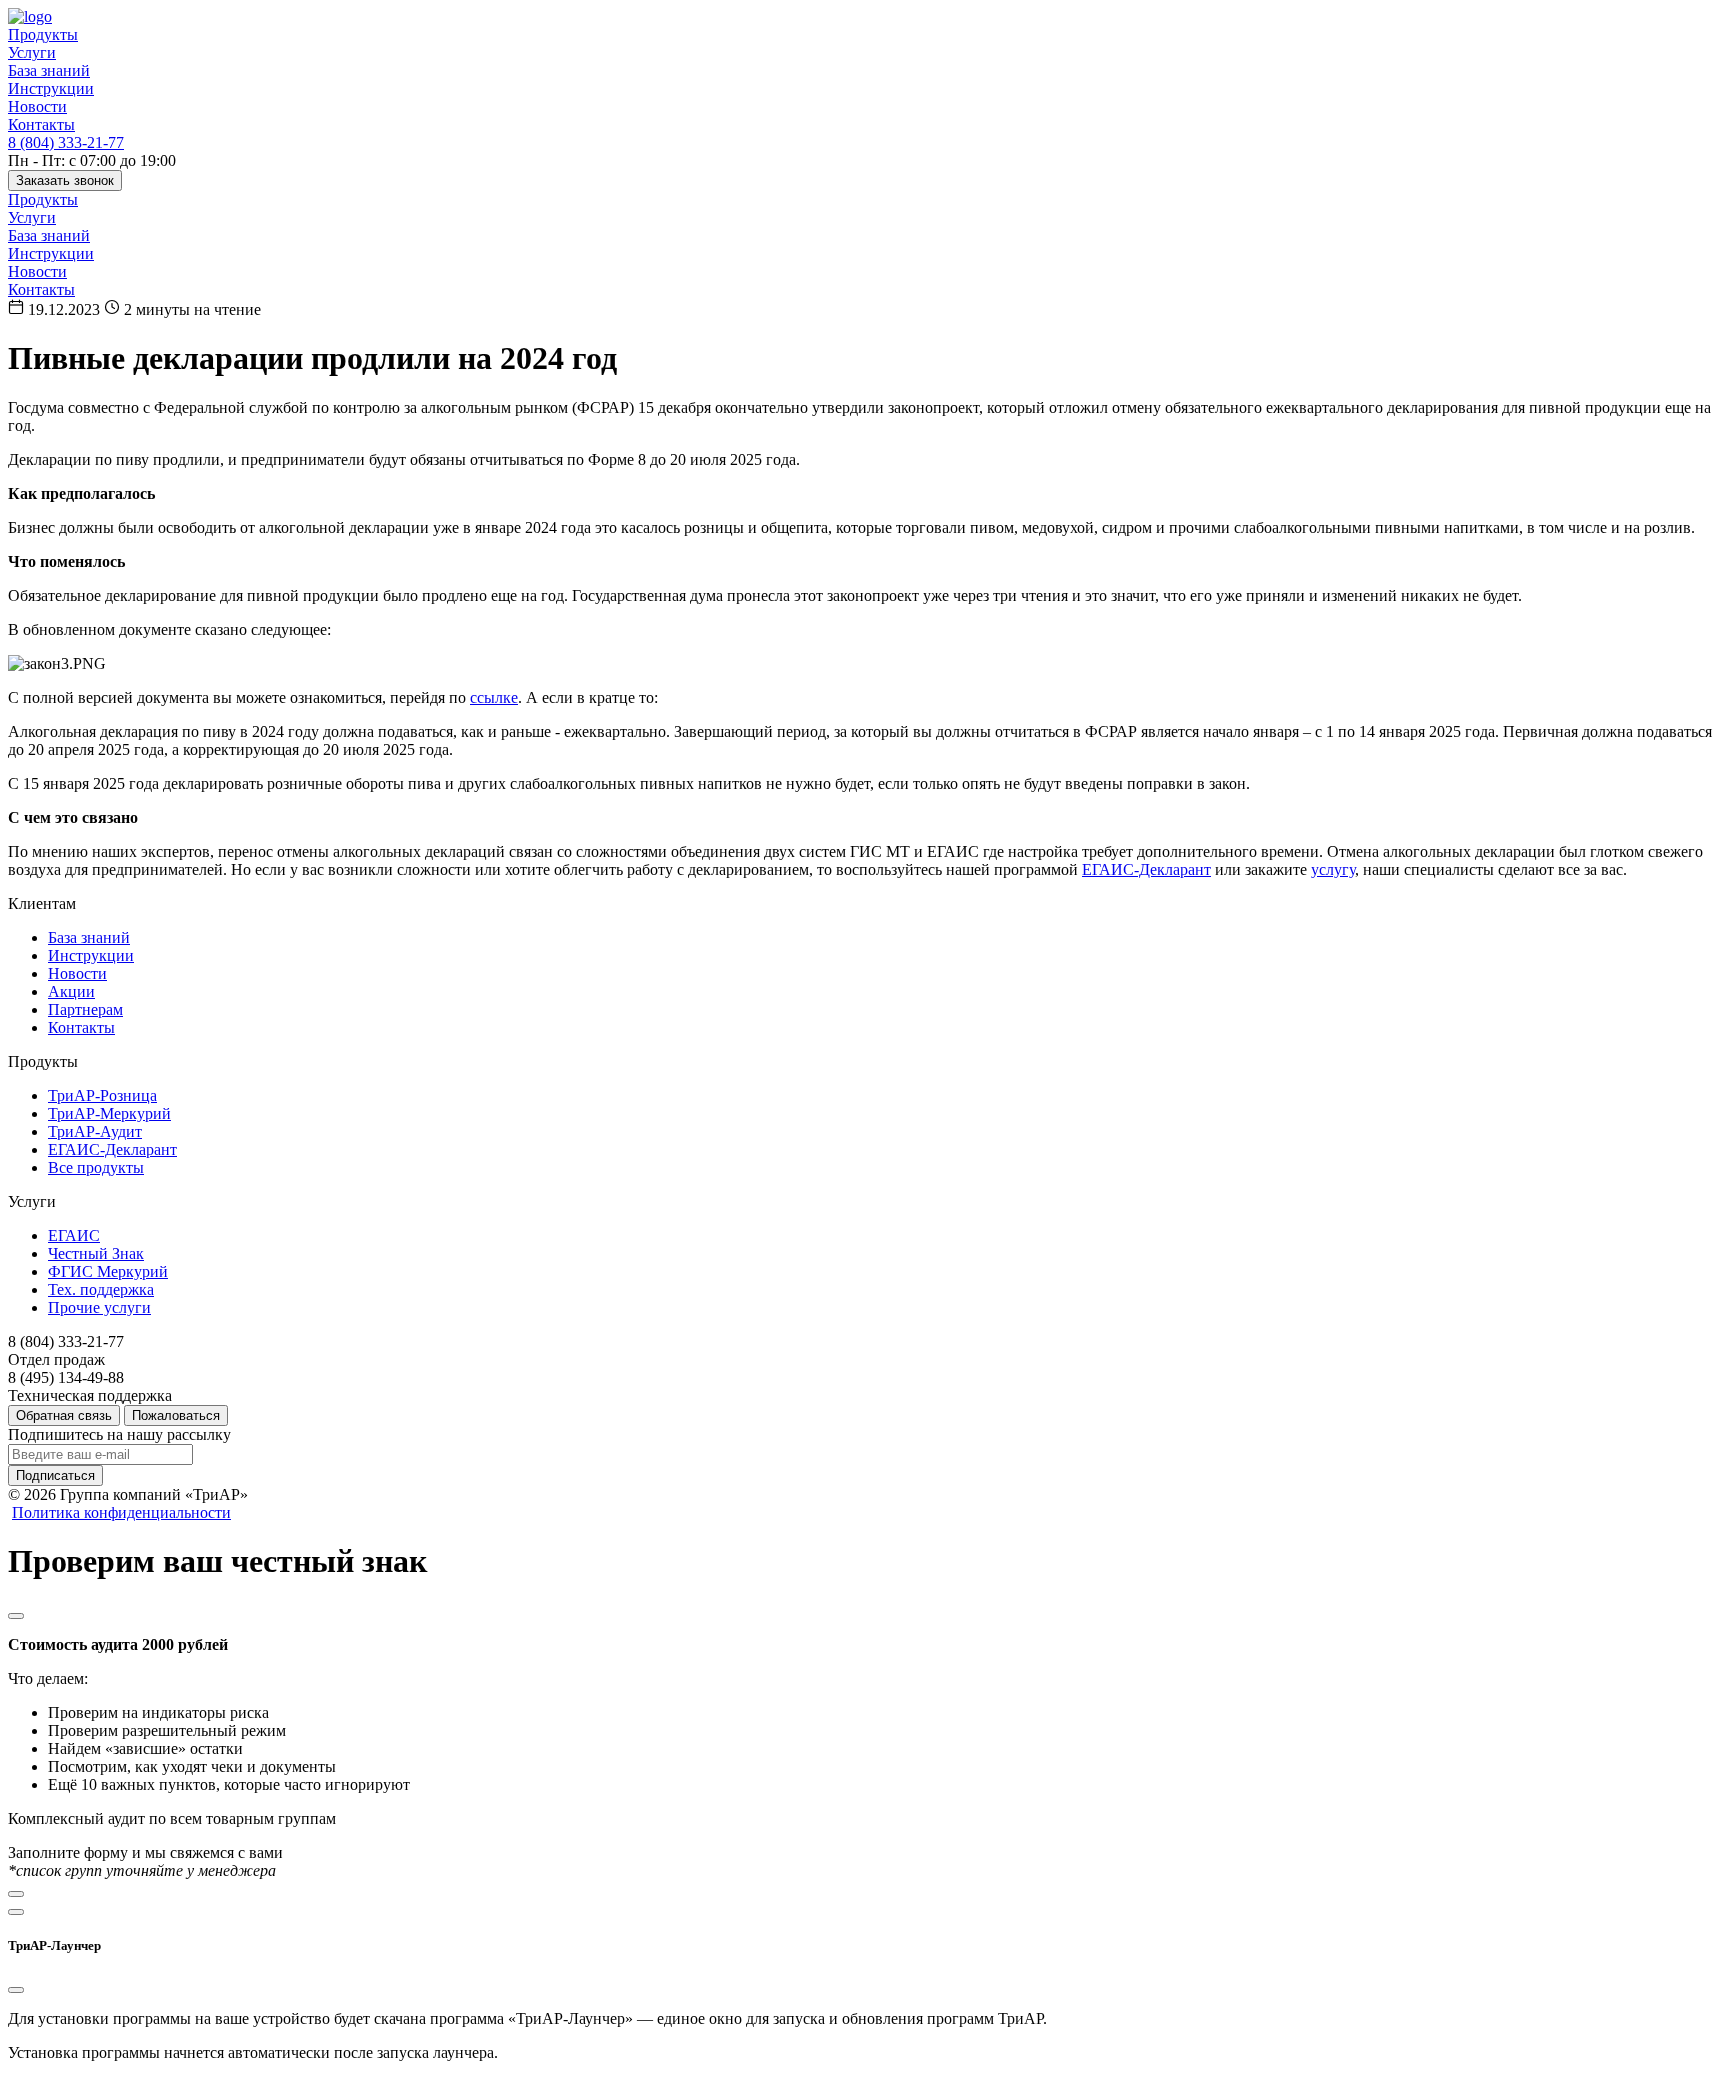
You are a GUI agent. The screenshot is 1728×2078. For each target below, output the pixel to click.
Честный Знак (96, 1253)
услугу (1333, 869)
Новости (37, 106)
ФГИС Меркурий (108, 1271)
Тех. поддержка (101, 1289)
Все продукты (96, 1167)
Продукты (43, 34)
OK (1401, 2026)
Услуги (32, 52)
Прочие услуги (99, 1307)
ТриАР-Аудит (95, 1131)
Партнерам (85, 1009)
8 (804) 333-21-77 (66, 142)
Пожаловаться (176, 1415)
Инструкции (51, 88)
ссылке (494, 697)
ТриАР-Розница (102, 1095)
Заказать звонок (65, 180)
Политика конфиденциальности (121, 1512)
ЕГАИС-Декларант (1146, 869)
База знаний (49, 70)
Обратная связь (64, 1415)
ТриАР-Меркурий (109, 1113)
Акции (71, 991)
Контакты (41, 124)
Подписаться (55, 1475)
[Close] (16, 1616)
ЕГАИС (74, 1235)
